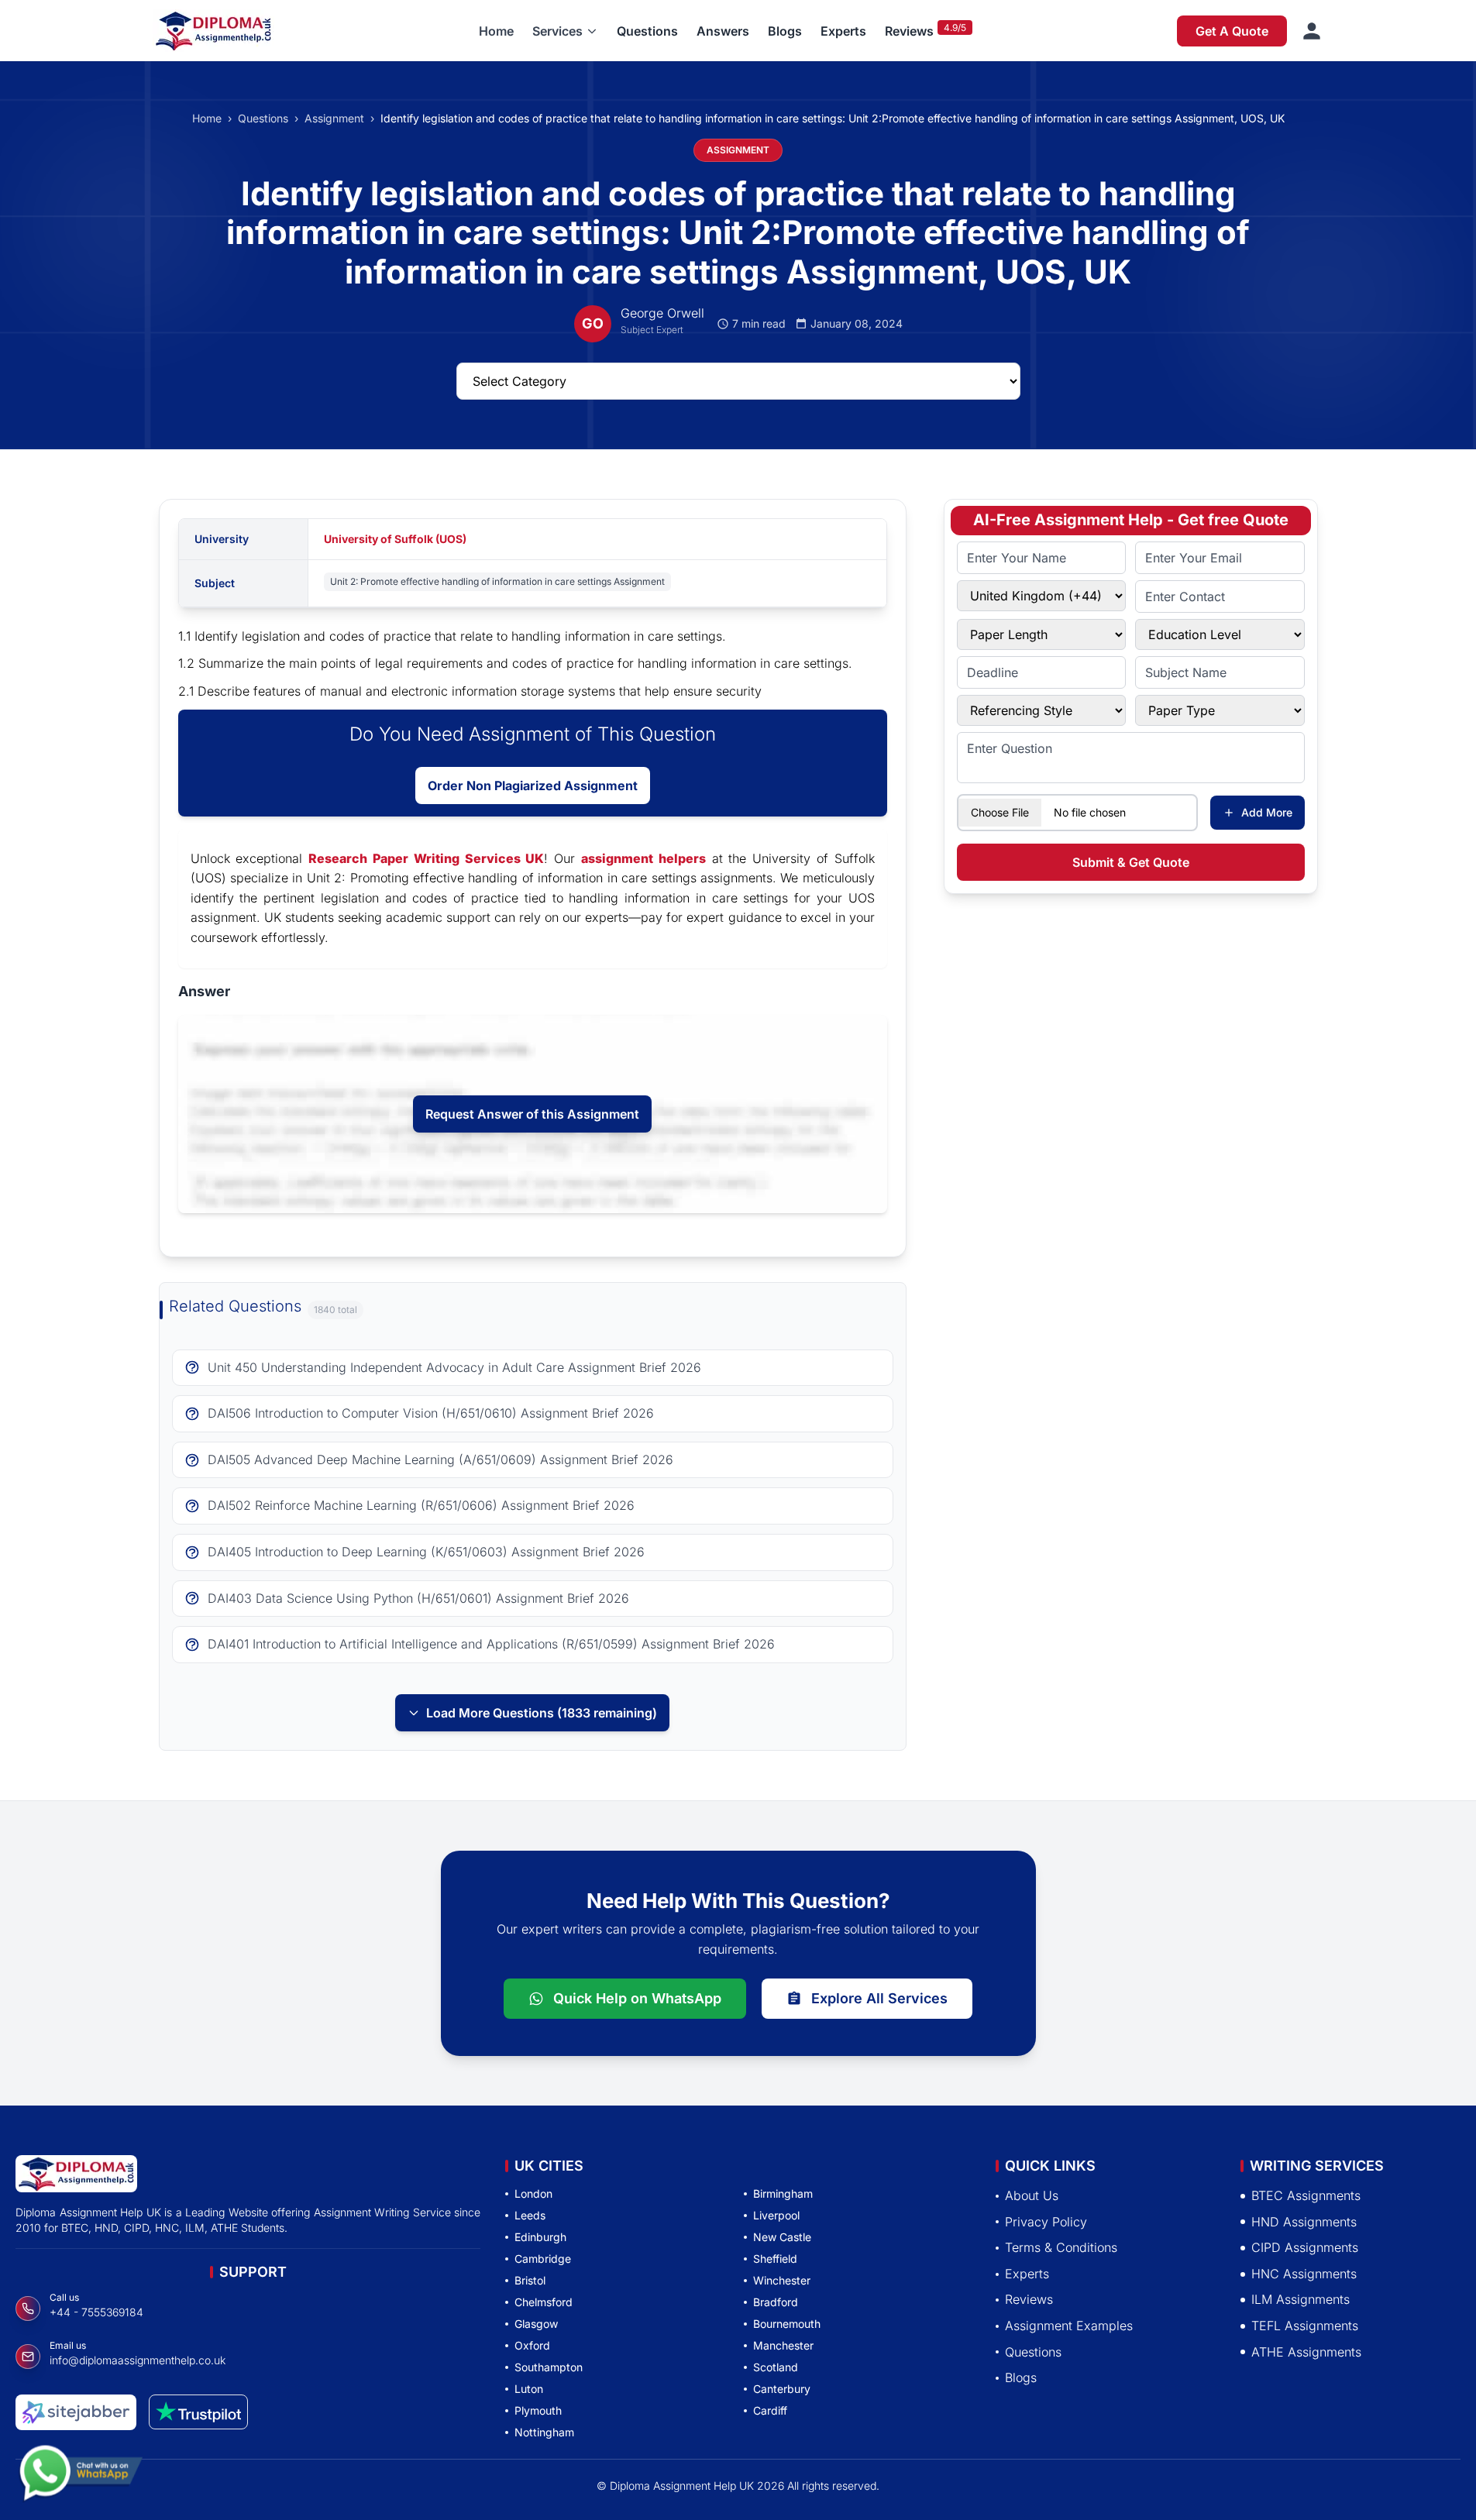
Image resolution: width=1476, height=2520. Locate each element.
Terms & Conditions (1061, 2247)
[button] (565, 31)
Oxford (532, 2345)
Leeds (530, 2215)
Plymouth (538, 2410)
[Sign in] (1312, 31)
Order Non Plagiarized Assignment (533, 786)
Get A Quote (1232, 31)
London (533, 2193)
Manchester (783, 2345)
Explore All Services (879, 1998)
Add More (1267, 812)
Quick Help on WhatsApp (637, 1998)
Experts (843, 31)
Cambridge (543, 2259)
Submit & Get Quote (1131, 862)
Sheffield (775, 2259)
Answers (723, 31)
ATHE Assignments (1306, 2351)
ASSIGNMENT (738, 150)
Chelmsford (544, 2302)
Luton (529, 2389)
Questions (647, 31)
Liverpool (776, 2215)
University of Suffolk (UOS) (395, 539)
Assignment (334, 118)
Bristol (530, 2280)
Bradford (776, 2302)
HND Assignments (1304, 2221)
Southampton (549, 2367)
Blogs (785, 31)
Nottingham (544, 2432)
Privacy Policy (1046, 2221)
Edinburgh (540, 2237)
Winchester (782, 2280)
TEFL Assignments (1305, 2326)
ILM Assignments (1301, 2299)
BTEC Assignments (1306, 2195)
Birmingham (783, 2193)
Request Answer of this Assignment (532, 1114)
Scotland (776, 2367)
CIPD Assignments (1305, 2247)
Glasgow (536, 2324)
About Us (1032, 2195)
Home (496, 31)
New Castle (782, 2237)
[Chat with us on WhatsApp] (81, 2480)
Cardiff (770, 2410)
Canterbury (782, 2389)
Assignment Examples (1069, 2326)
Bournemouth (787, 2324)
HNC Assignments (1304, 2273)
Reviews (909, 31)
